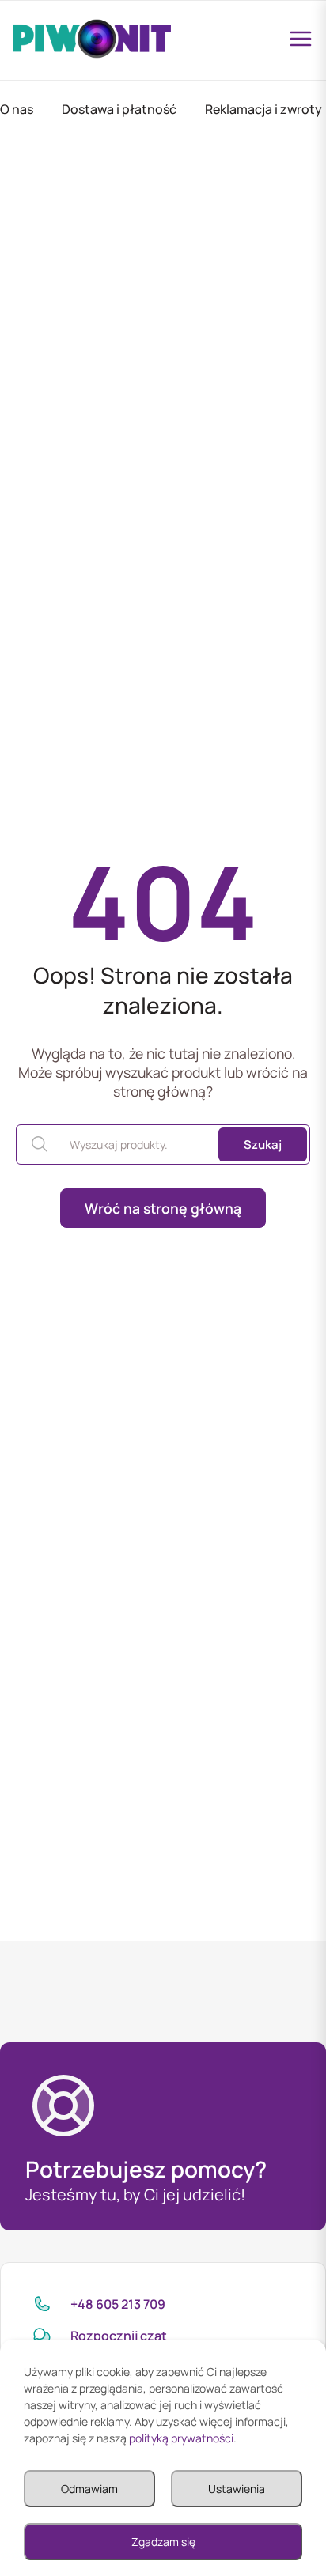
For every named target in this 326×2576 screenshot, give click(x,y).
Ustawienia (237, 2489)
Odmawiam (89, 2489)
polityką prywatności (181, 2438)
